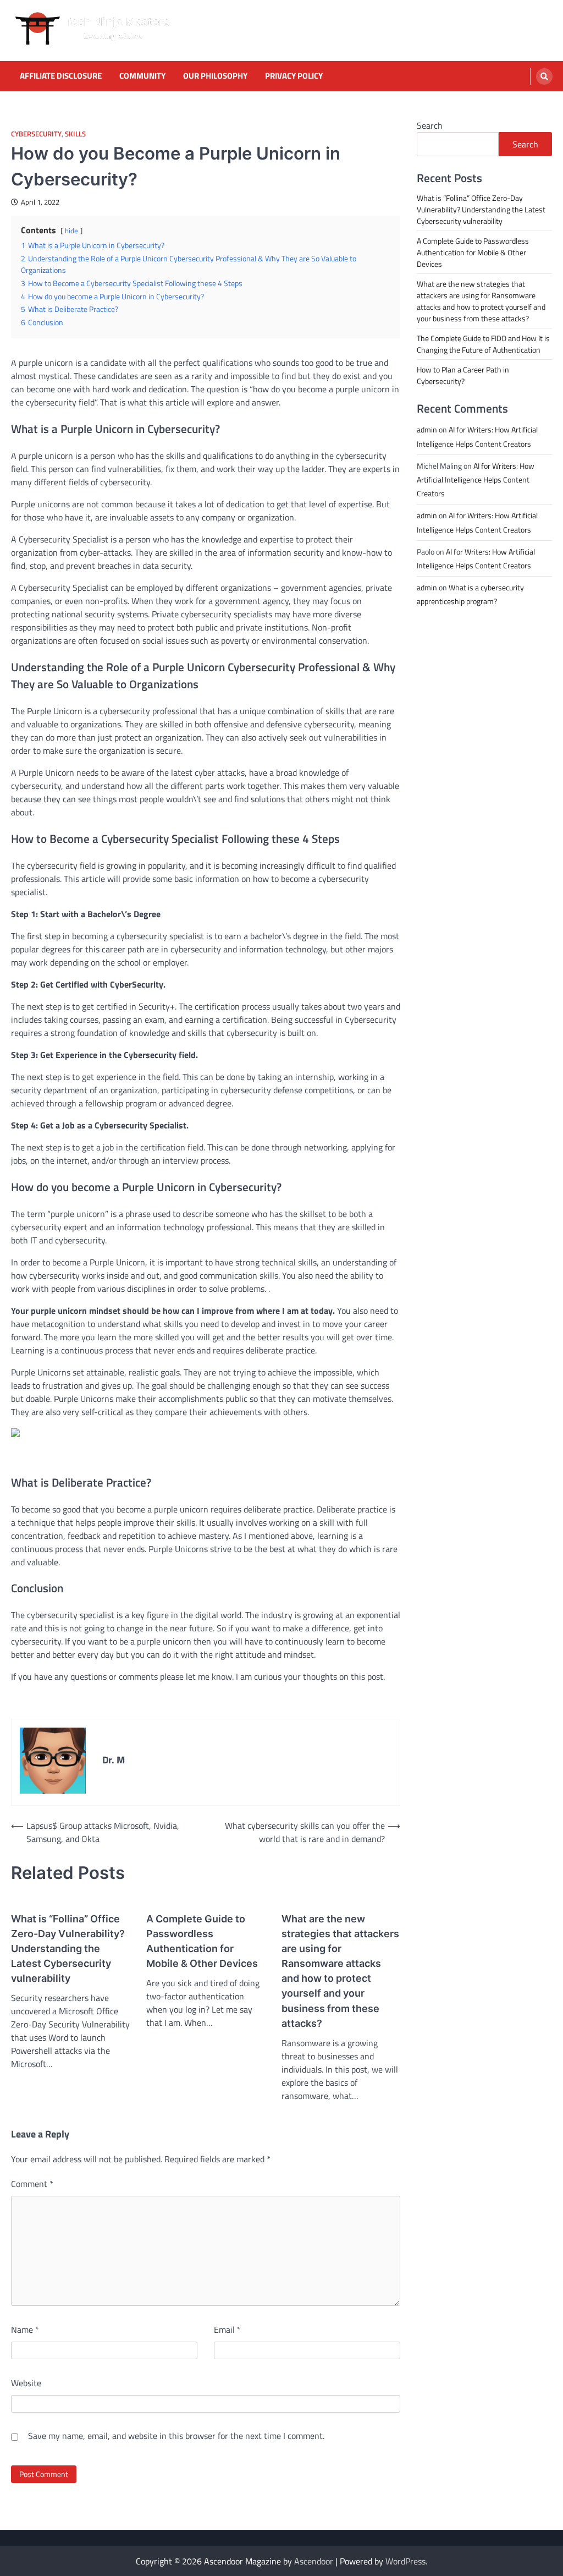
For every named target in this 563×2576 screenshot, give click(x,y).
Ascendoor (314, 2561)
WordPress (405, 2561)
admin (427, 429)
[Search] (544, 76)
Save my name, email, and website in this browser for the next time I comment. (176, 2436)
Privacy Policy (294, 76)
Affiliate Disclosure (61, 76)
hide (71, 231)
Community (142, 76)
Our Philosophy (215, 76)
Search (430, 125)
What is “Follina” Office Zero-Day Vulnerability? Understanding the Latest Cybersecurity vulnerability (68, 1949)
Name (25, 2330)
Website (26, 2383)
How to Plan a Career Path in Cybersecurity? (463, 375)
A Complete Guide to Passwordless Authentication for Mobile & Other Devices (202, 1941)
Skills (75, 134)
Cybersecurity (36, 134)
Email (227, 2330)
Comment (32, 2184)
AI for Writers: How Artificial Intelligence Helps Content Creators (476, 479)
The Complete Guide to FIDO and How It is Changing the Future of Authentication (483, 344)
